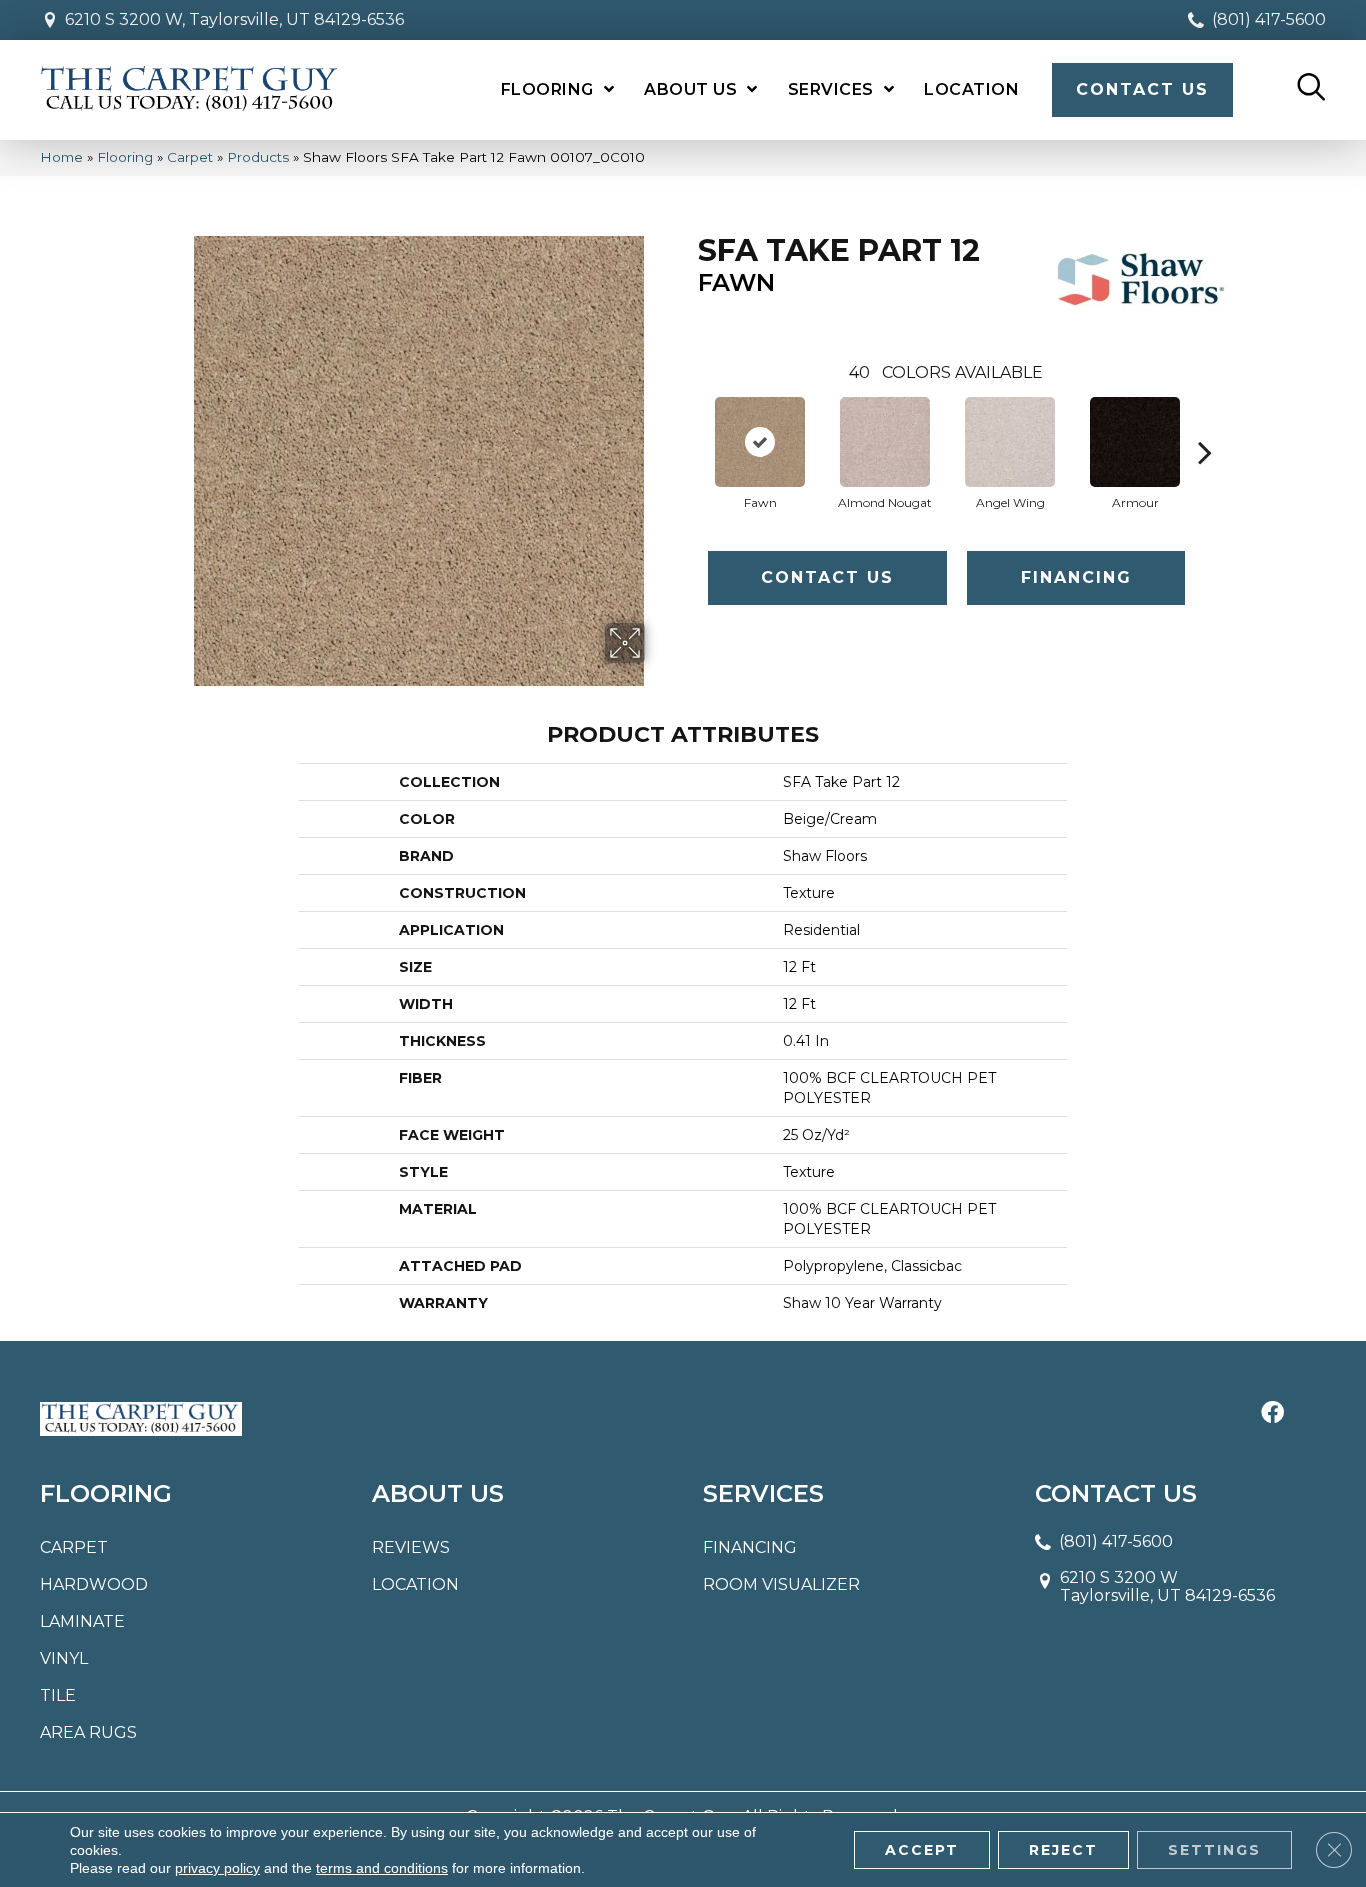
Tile (58, 1695)
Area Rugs (88, 1732)
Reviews (411, 1547)
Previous (688, 422)
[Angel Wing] (1010, 442)
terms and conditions (382, 1868)
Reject (1063, 1850)
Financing (1076, 577)
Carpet (190, 157)
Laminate (82, 1621)
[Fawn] (760, 442)
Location (415, 1584)
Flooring (125, 157)
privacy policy (217, 1868)
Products (258, 157)
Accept (922, 1850)
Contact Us (827, 577)
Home (61, 157)
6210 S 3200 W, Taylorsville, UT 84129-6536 (234, 19)
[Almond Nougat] (885, 442)
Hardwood (94, 1584)
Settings (1214, 1850)
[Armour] (1135, 442)
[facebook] (1272, 1414)
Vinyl (64, 1658)
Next (1205, 422)
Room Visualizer (781, 1584)
